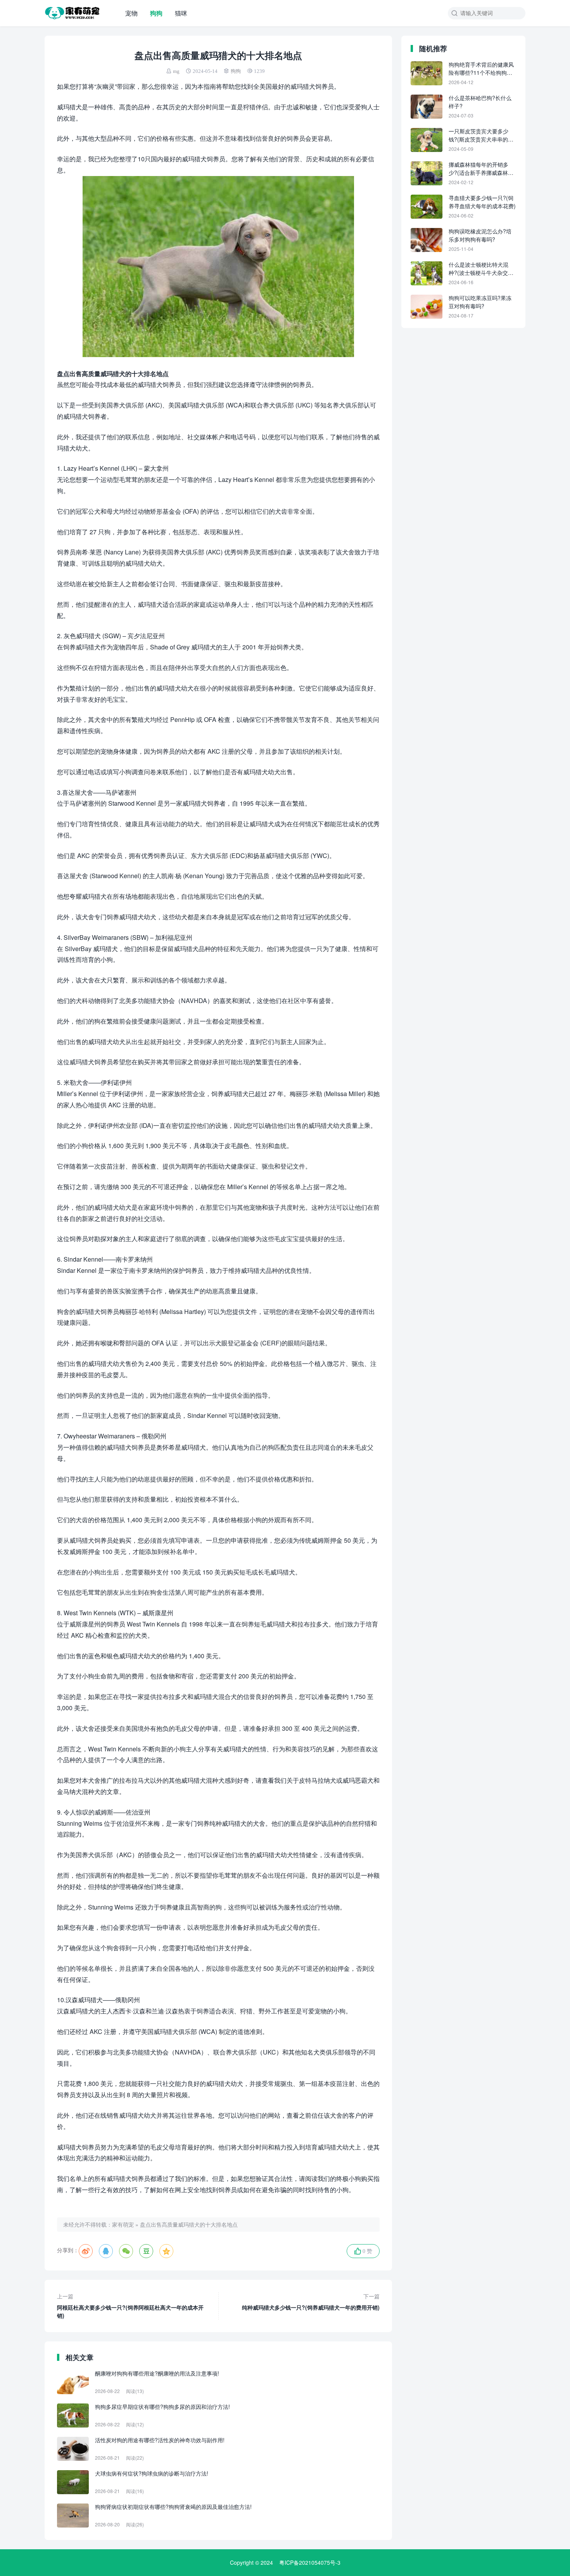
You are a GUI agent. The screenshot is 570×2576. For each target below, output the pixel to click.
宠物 (131, 13)
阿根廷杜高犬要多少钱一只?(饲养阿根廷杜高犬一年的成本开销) (130, 2306)
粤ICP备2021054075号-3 (310, 2562)
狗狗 (156, 13)
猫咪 (181, 13)
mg (176, 71)
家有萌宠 (123, 2224)
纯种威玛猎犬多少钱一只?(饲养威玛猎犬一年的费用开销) (311, 2302)
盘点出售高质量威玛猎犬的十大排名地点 (189, 2224)
